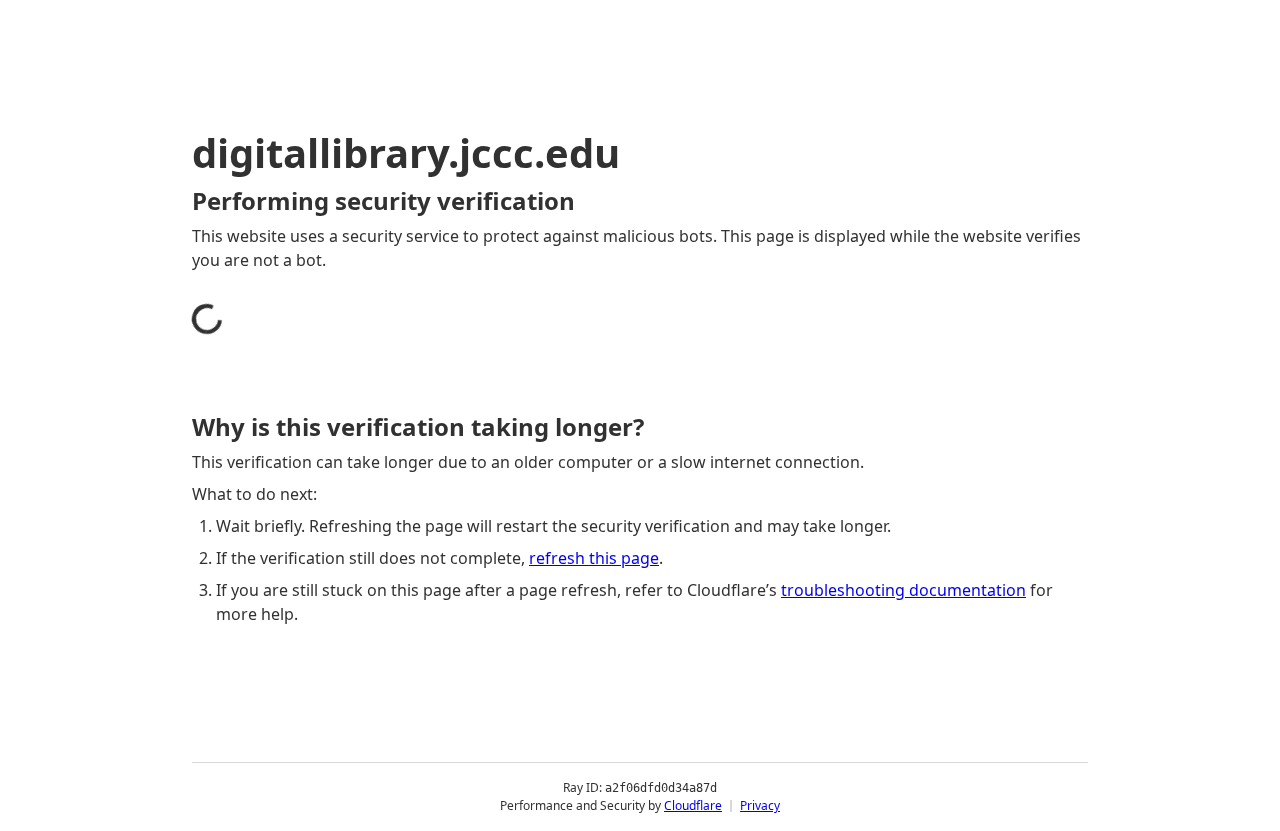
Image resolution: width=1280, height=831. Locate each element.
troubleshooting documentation (903, 590)
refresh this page (594, 558)
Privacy (760, 805)
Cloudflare (693, 805)
